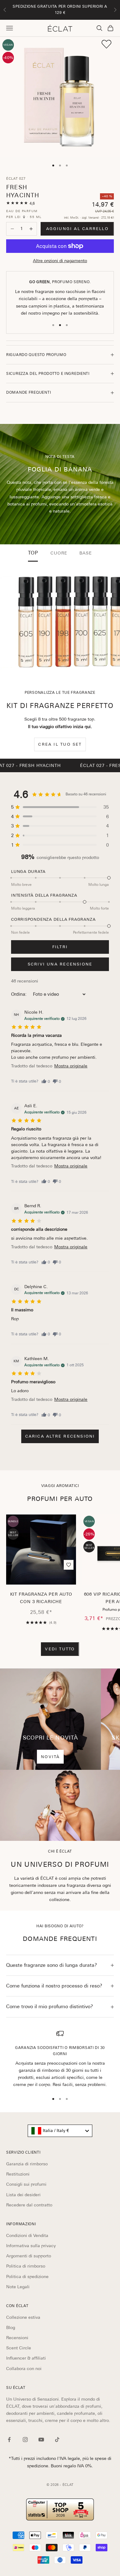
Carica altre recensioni (60, 1436)
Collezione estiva (23, 2317)
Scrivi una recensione (60, 964)
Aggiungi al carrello (77, 229)
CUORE (59, 553)
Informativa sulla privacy (31, 2246)
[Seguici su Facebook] (9, 2440)
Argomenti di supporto (29, 2256)
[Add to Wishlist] (106, 44)
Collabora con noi (24, 2369)
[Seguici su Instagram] (25, 2440)
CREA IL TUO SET (60, 744)
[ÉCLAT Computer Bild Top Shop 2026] (60, 2509)
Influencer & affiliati (26, 2358)
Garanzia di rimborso (27, 2164)
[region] (60, 2059)
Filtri (60, 947)
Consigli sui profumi (26, 2184)
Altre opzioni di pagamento (60, 261)
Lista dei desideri (23, 2195)
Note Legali (18, 2287)
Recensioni (17, 2338)
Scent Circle (19, 2348)
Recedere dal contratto (29, 2205)
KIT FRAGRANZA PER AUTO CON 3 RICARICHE (41, 1598)
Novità (50, 1757)
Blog (11, 2327)
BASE (86, 553)
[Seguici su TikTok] (57, 2440)
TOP (33, 553)
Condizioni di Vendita (27, 2235)
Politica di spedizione (27, 2277)
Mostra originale (71, 1066)
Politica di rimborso (26, 2266)
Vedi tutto (60, 1649)
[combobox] (60, 2131)
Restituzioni (18, 2174)
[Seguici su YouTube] (41, 2440)
